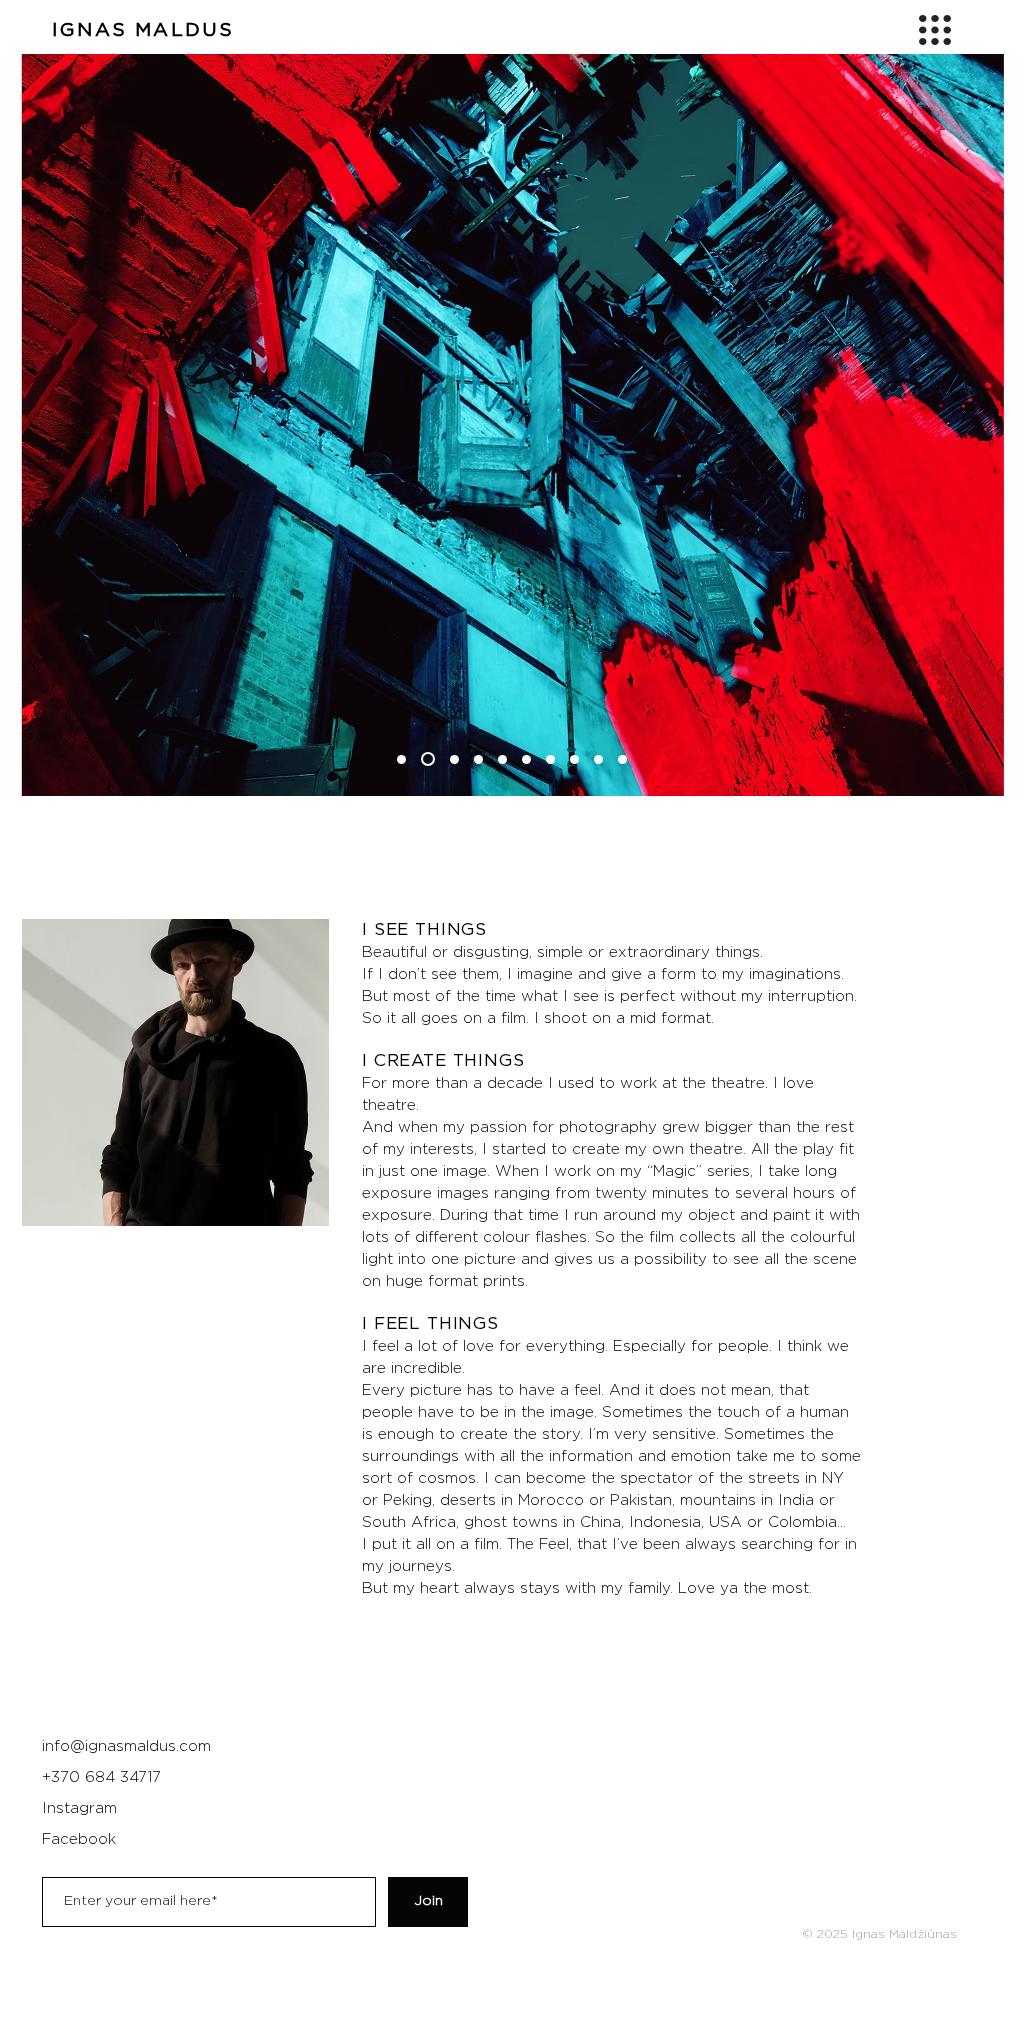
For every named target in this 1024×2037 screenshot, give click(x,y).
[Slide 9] (598, 759)
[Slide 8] (574, 759)
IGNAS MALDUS (143, 30)
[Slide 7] (550, 759)
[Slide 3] (454, 759)
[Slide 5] (502, 759)
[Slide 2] (428, 759)
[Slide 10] (622, 759)
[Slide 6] (526, 759)
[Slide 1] (401, 759)
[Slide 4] (478, 759)
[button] (935, 30)
